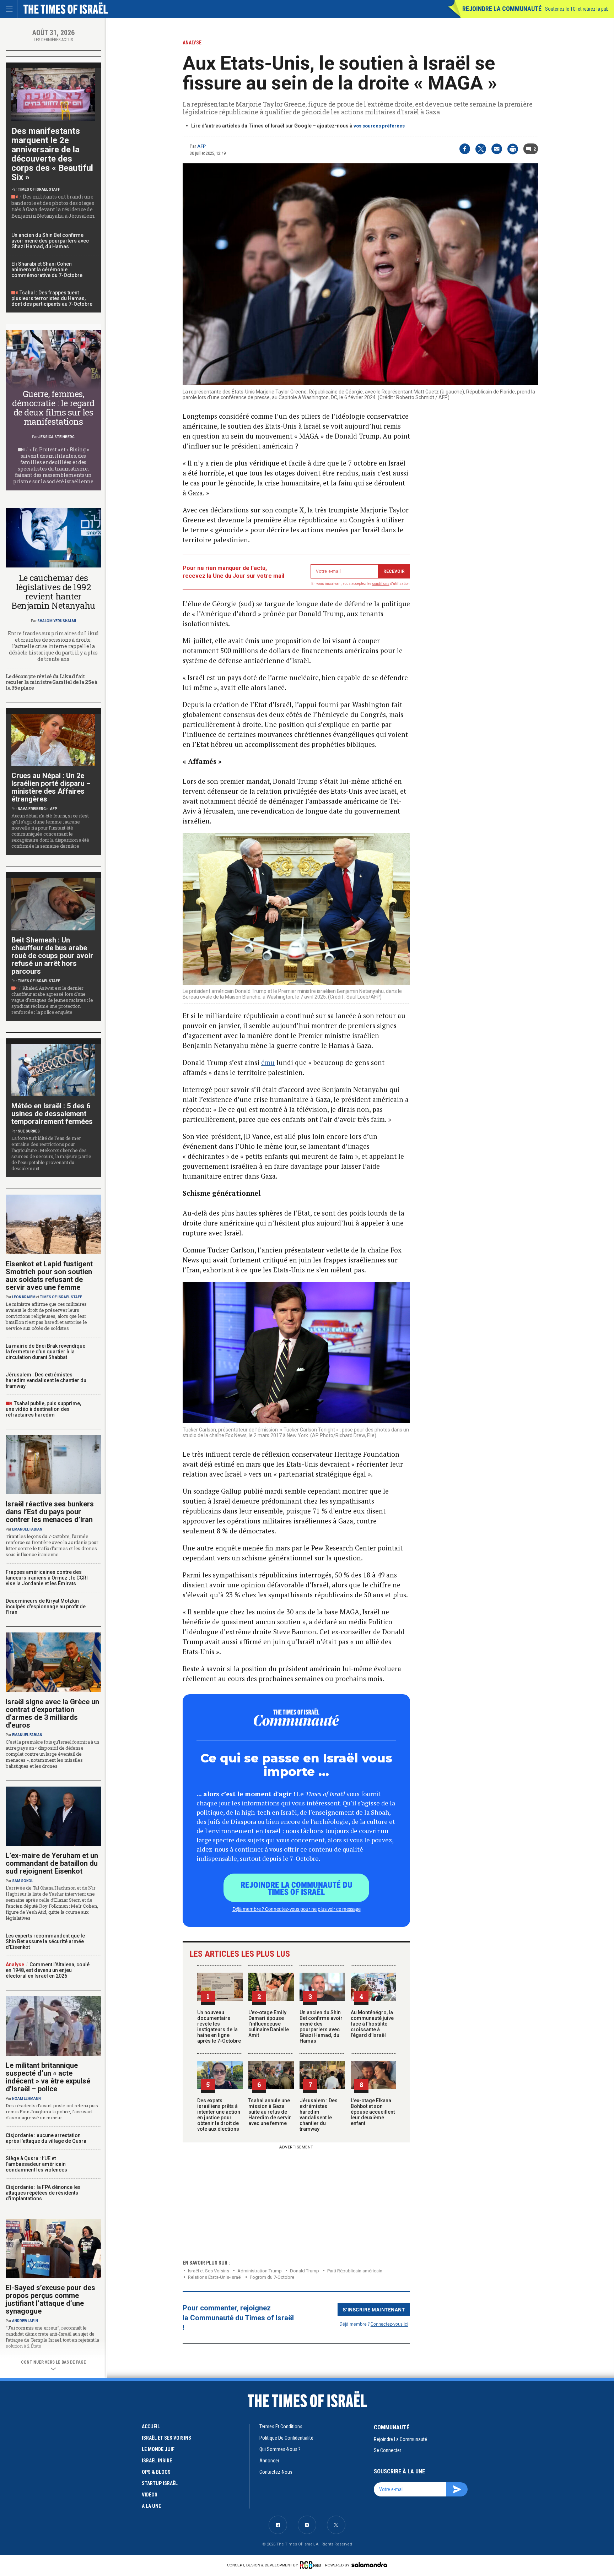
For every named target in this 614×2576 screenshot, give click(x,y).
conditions (381, 584)
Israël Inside (157, 2461)
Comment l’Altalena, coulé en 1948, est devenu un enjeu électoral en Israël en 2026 (48, 1970)
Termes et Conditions (281, 2426)
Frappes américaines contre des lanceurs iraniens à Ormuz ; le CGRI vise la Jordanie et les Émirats (47, 1578)
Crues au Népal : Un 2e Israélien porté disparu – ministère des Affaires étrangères (51, 787)
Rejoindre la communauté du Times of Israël (297, 1888)
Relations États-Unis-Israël (215, 2277)
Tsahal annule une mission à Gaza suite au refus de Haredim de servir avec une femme (270, 2112)
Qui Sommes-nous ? (280, 2449)
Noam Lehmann (26, 2099)
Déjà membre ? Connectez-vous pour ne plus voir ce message (297, 1909)
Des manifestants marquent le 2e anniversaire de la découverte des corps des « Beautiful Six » (52, 154)
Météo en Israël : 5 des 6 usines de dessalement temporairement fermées (52, 1114)
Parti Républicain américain (355, 2271)
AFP (201, 146)
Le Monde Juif (158, 2449)
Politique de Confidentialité (286, 2438)
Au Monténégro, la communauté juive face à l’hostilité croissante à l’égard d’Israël (372, 2024)
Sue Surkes (29, 1131)
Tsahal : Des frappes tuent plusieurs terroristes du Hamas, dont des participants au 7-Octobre (52, 298)
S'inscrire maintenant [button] (374, 2309)
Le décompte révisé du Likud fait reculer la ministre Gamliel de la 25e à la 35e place (52, 682)
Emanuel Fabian (27, 1529)
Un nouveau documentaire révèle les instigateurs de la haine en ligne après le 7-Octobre (219, 2027)
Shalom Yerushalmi (57, 621)
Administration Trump (260, 2271)
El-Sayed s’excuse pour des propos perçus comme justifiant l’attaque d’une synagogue (50, 2299)
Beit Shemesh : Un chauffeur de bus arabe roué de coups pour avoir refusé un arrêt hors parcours (52, 956)
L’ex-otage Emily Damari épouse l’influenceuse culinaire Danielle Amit (269, 2024)
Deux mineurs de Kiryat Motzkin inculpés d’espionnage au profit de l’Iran (46, 1607)
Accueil (151, 2426)
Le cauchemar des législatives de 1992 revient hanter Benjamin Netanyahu (53, 592)
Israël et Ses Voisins (209, 2271)
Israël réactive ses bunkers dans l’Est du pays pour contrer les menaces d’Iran (50, 1512)
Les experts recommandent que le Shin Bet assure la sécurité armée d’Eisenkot (45, 1941)
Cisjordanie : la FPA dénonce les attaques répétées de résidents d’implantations (43, 2193)
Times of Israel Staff (39, 189)
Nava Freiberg (32, 809)
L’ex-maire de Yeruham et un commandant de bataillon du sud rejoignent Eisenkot (52, 1863)
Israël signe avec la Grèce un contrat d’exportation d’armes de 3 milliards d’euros (52, 1713)
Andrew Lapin (25, 2321)
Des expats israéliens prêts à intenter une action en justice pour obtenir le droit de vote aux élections (219, 2115)
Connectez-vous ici (389, 2324)
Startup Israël (160, 2483)
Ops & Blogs (156, 2472)
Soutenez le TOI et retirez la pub (577, 9)
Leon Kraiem (24, 1297)
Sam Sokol (23, 1881)
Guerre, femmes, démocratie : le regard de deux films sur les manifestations (53, 408)
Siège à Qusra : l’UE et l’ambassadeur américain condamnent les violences (36, 2164)
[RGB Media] (312, 2565)
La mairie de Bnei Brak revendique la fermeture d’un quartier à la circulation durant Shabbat (45, 1352)
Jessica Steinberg (56, 437)
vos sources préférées (379, 126)
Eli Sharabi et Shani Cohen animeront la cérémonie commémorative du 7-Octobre (47, 270)
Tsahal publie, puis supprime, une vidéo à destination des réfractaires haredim (43, 1409)
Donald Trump (305, 2271)
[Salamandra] (369, 2565)
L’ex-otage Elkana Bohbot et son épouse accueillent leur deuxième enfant (373, 2112)
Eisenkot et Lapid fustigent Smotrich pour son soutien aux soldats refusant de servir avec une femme (49, 1276)
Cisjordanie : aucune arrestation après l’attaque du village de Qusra (46, 2138)
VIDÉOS (150, 2495)
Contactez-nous (276, 2472)
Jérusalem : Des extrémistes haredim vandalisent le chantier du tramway (319, 2115)
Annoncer (269, 2461)
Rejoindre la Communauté (502, 9)
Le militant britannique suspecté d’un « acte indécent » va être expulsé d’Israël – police (48, 2077)
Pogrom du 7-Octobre (272, 2277)
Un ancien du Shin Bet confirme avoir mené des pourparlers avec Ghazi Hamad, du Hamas (321, 2027)
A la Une (151, 2506)
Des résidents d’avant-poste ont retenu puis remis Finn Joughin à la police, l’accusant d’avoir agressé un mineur (52, 2112)
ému (268, 1062)
